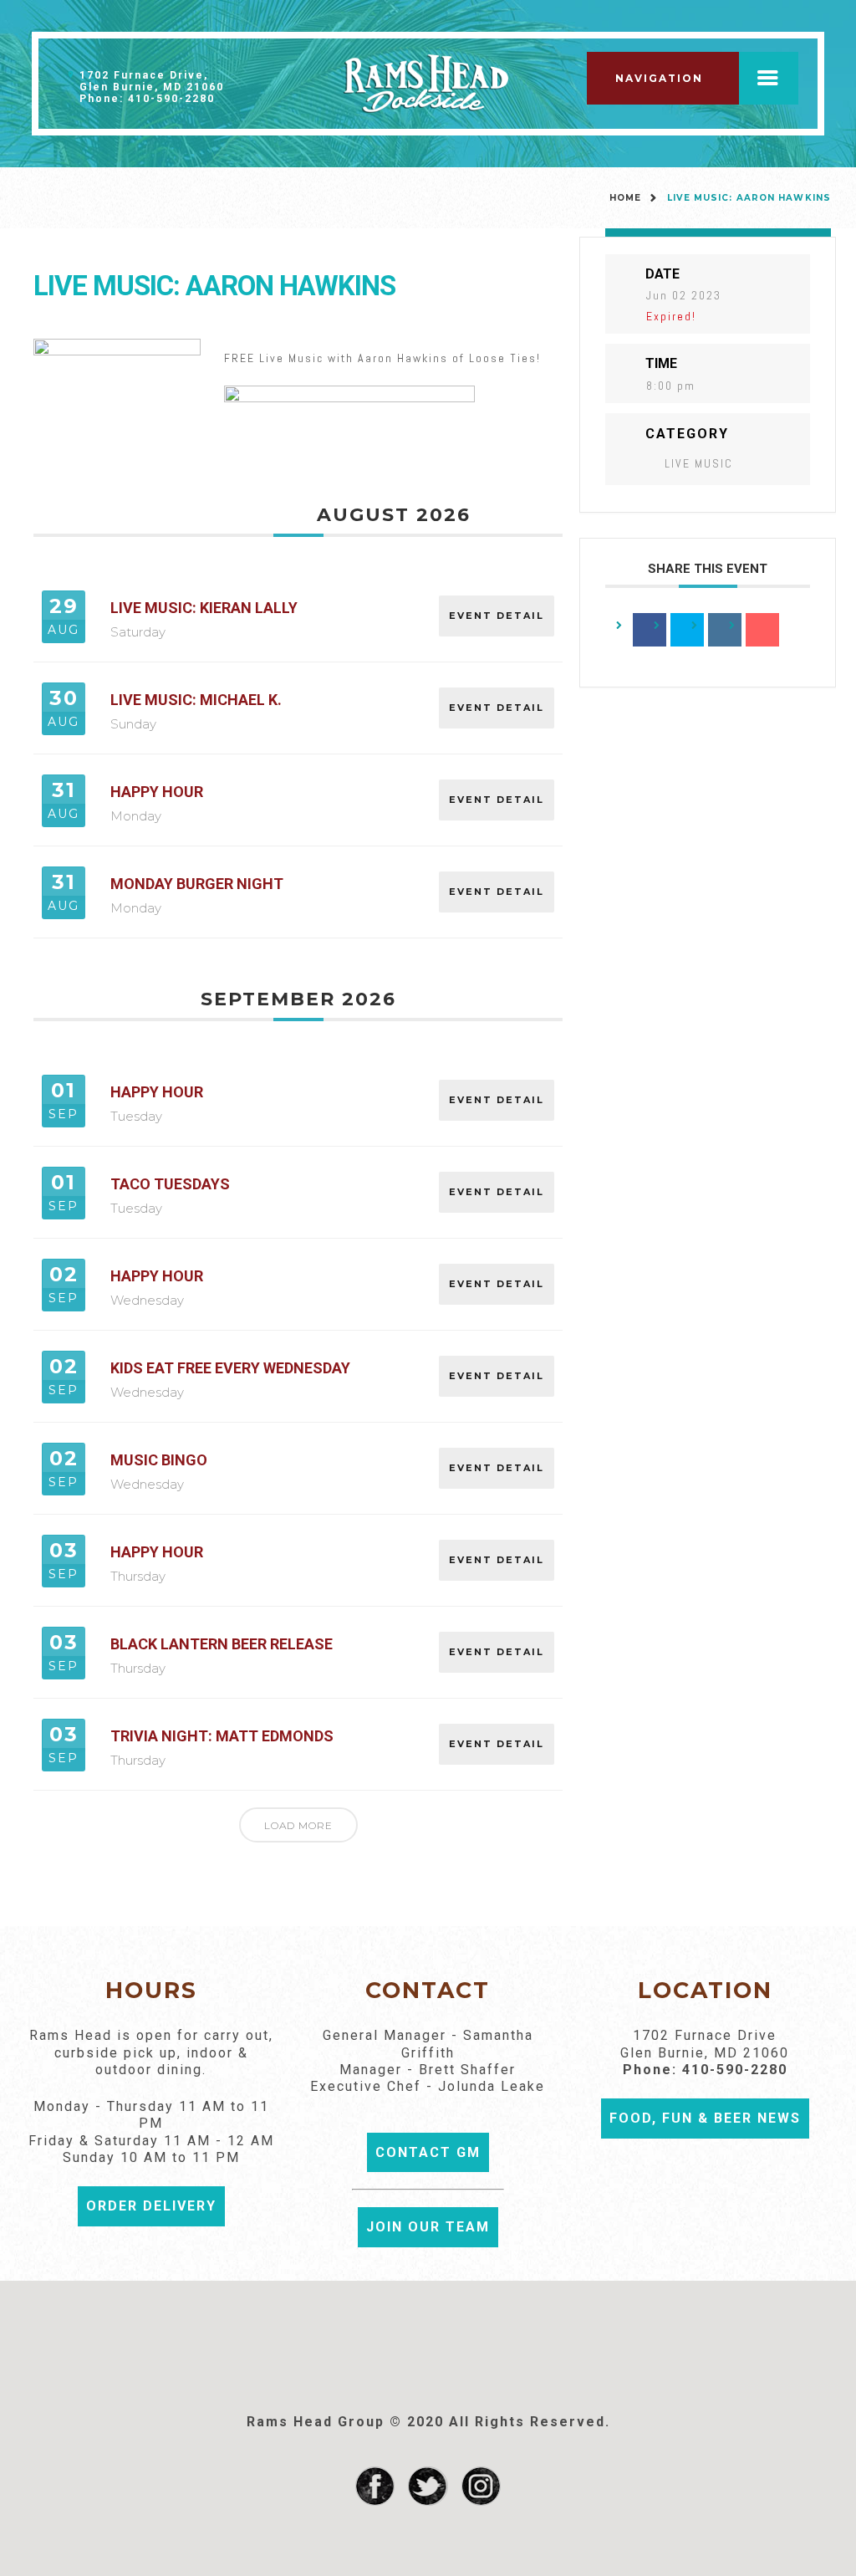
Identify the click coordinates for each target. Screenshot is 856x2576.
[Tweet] (687, 630)
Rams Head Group (316, 2422)
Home (625, 198)
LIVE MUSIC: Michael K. (196, 700)
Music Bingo (159, 1460)
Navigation (659, 78)
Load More (298, 1825)
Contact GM (428, 2152)
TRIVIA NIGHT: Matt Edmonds (222, 1736)
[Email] (762, 630)
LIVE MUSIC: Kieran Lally (204, 608)
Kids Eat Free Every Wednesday (230, 1368)
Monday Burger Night (197, 884)
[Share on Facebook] (650, 630)
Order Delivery (151, 2206)
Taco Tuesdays (170, 1184)
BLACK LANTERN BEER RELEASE (222, 1644)
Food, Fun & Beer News (705, 2118)
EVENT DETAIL (497, 616)
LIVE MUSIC (699, 463)
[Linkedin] (725, 630)
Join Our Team (428, 2227)
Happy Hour (157, 792)
